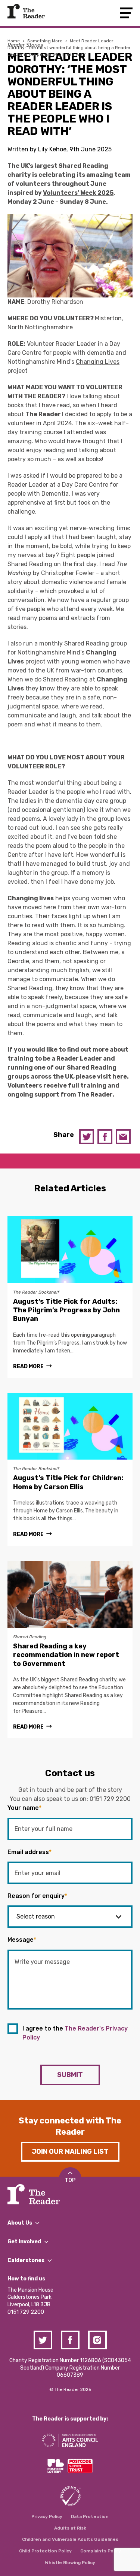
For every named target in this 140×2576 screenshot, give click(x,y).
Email (123, 1137)
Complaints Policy (101, 2551)
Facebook (105, 1137)
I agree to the (75, 2033)
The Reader (26, 11)
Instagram (97, 2340)
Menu (126, 13)
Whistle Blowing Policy (70, 2563)
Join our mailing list (70, 2152)
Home (14, 41)
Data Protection (90, 2516)
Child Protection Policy (45, 2551)
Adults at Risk (70, 2528)
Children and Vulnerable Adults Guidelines (70, 2539)
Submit (70, 2075)
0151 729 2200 (110, 1799)
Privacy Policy (47, 2516)
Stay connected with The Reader (70, 2126)
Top (70, 2180)
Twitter (87, 1137)
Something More (45, 41)
